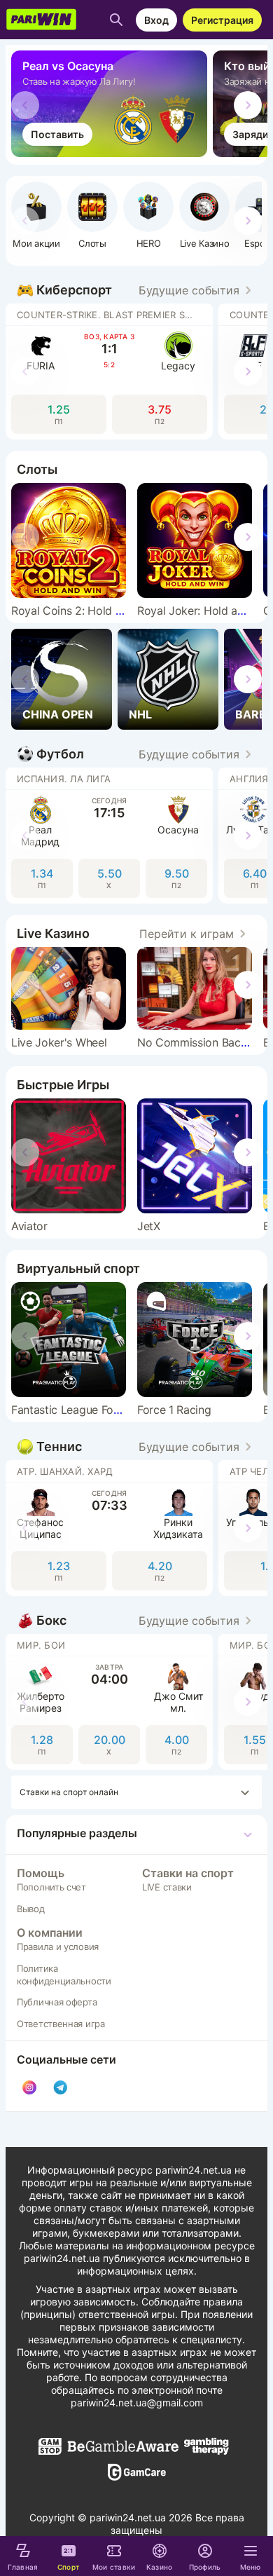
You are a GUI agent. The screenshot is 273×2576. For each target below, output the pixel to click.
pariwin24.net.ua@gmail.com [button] (137, 2403)
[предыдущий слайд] (25, 105)
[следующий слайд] (248, 105)
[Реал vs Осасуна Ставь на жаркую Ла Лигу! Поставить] (112, 153)
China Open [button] (58, 714)
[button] (148, 215)
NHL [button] (140, 714)
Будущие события (189, 290)
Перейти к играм (187, 934)
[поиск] (116, 20)
